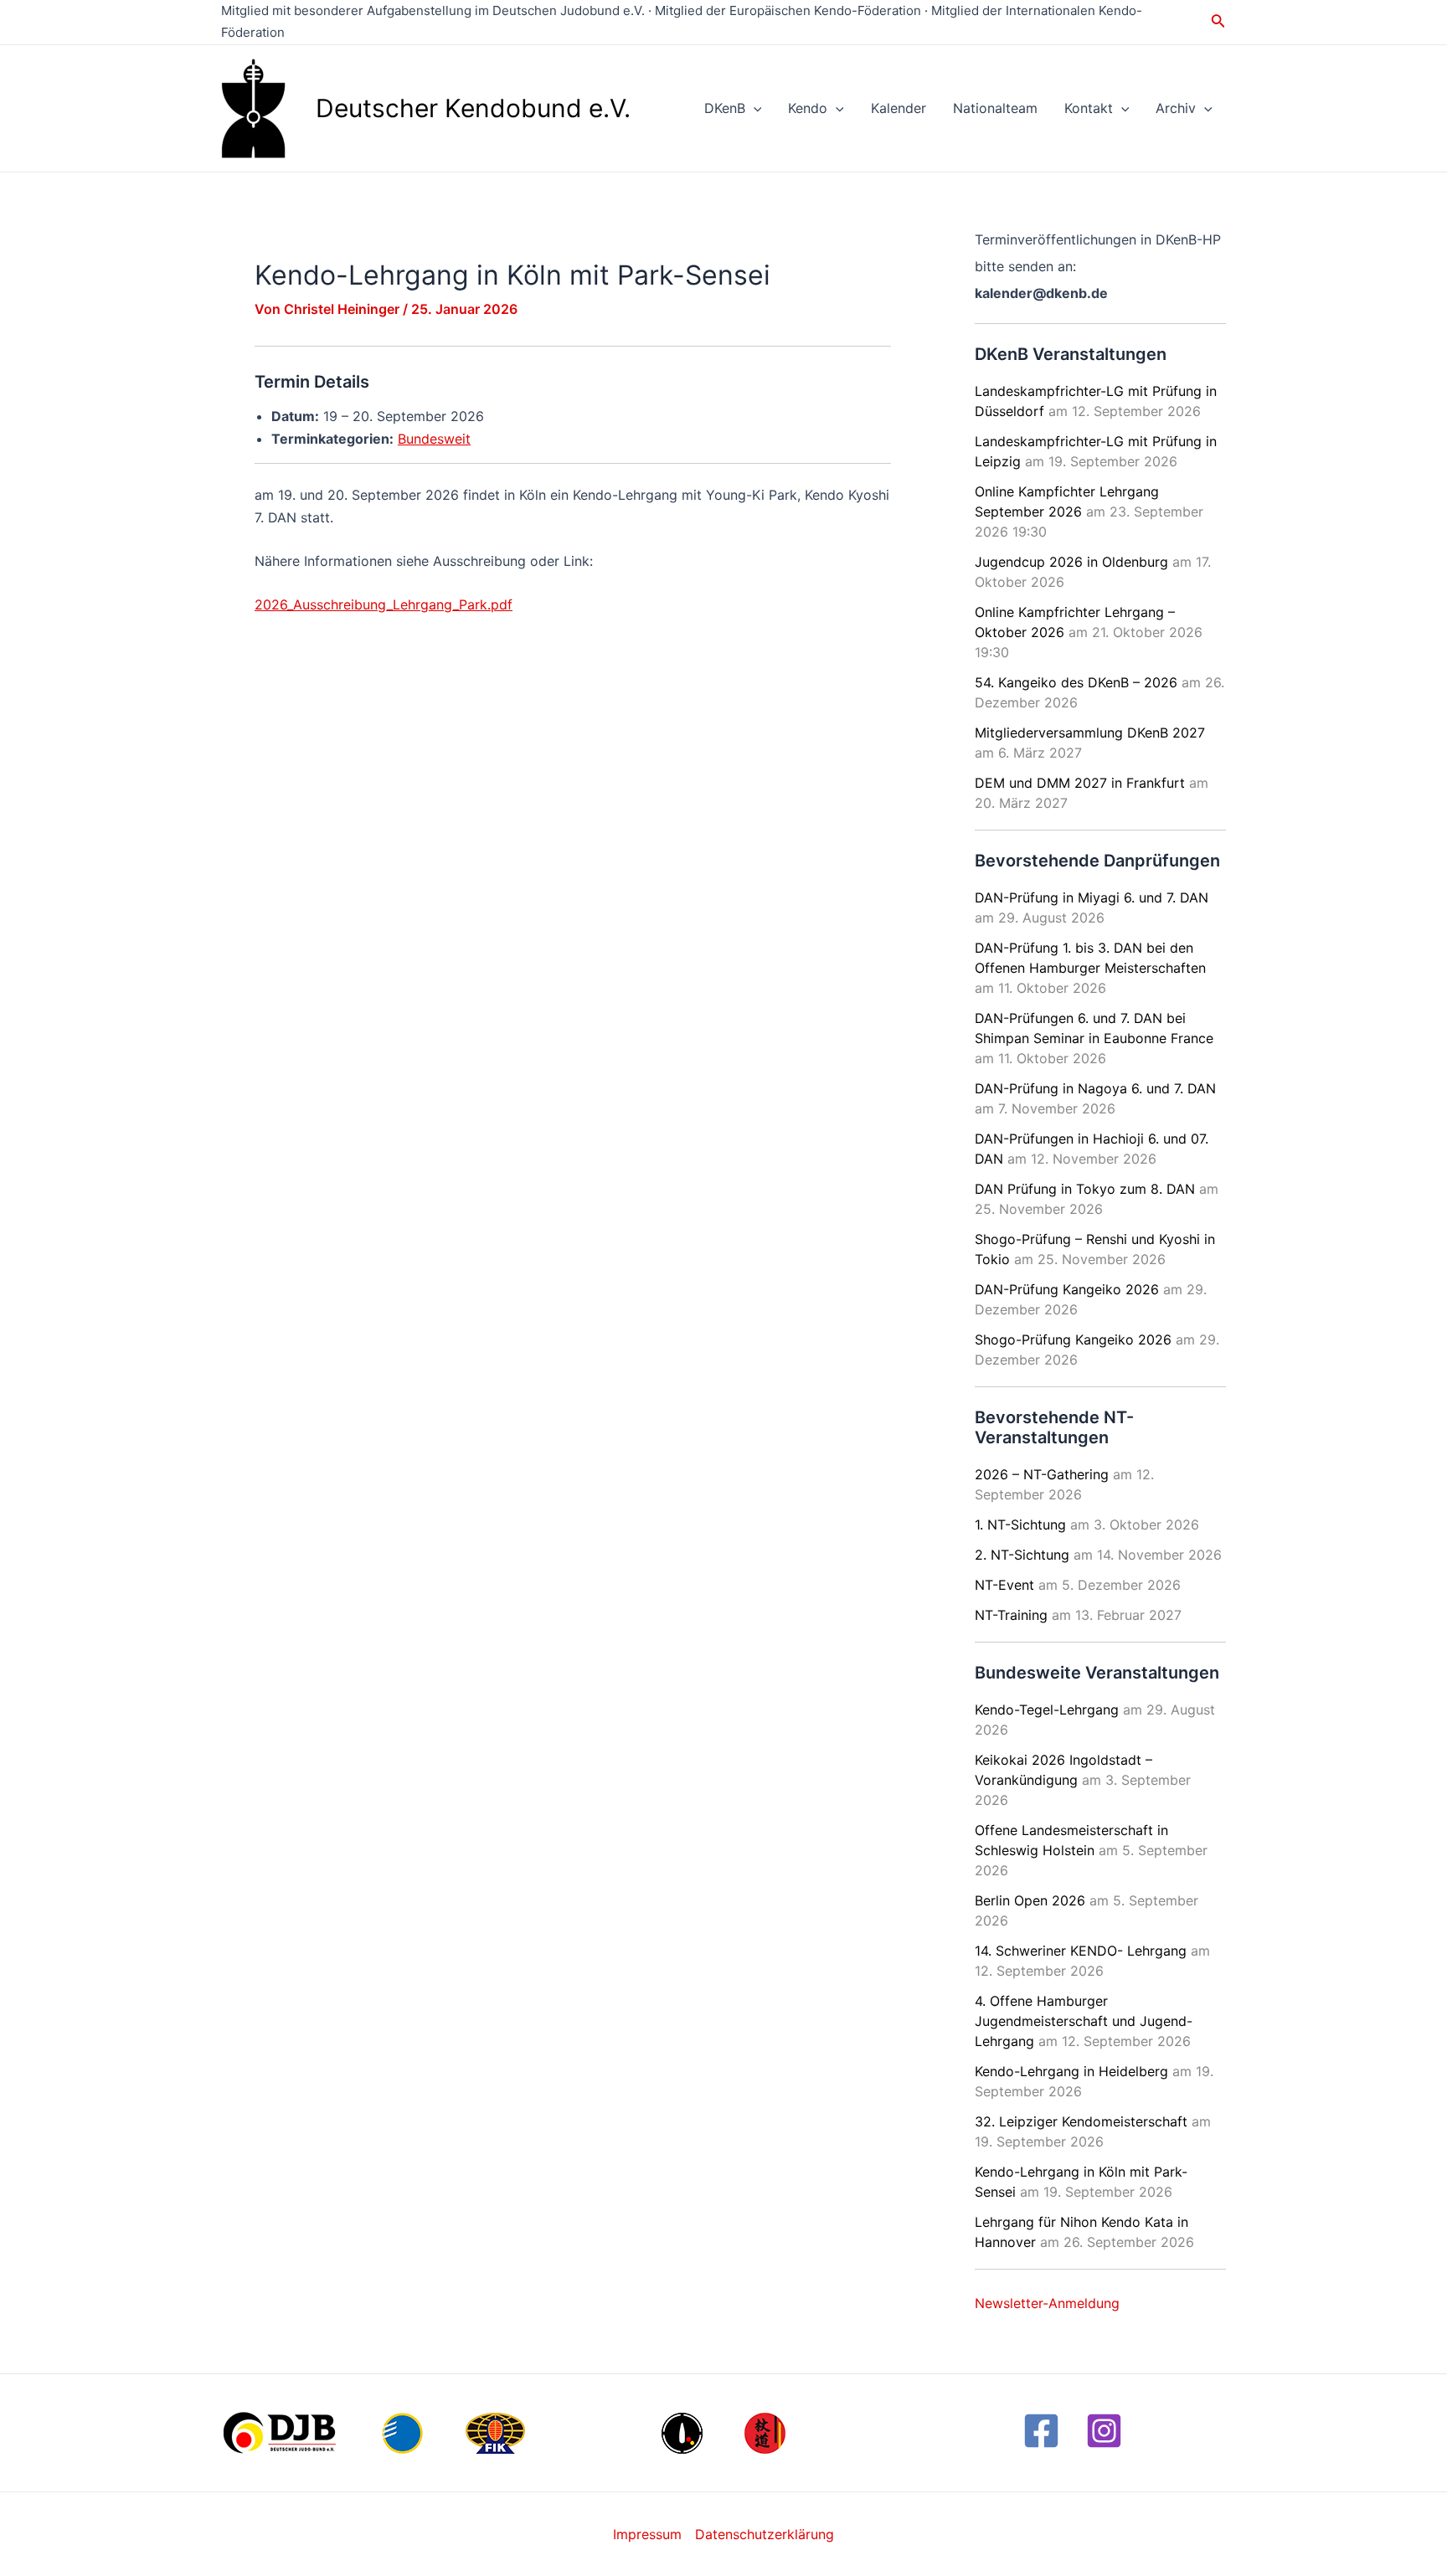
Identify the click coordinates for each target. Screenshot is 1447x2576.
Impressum (647, 2534)
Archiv (1176, 108)
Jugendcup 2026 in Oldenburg (1071, 562)
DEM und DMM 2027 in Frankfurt (1080, 783)
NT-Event (1004, 1585)
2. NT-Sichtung (1022, 1555)
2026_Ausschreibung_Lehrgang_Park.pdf (384, 604)
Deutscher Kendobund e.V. (473, 108)
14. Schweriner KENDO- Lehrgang (1081, 1951)
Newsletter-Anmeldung (1047, 2303)
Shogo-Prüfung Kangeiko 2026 (1073, 1339)
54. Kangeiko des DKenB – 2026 (1076, 682)
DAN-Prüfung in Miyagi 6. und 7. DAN (1092, 897)
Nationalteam (995, 108)
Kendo (808, 108)
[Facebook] (1041, 2431)
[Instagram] (1104, 2431)
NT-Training (1011, 1615)
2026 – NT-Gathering (1042, 1474)
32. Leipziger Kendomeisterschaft (1081, 2121)
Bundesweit (434, 439)
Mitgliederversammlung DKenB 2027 (1090, 733)
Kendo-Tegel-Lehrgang (1047, 1710)
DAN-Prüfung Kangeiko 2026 (1067, 1289)
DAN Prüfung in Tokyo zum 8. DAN (1085, 1189)
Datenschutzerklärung (765, 2534)
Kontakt (1089, 108)
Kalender (899, 108)
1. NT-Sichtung (1020, 1525)
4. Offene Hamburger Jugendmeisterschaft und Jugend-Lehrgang (1084, 2021)
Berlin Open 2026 (1030, 1900)
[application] (754, 108)
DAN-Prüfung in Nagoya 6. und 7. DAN (1095, 1088)
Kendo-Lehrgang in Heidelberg (1071, 2071)
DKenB (725, 108)
